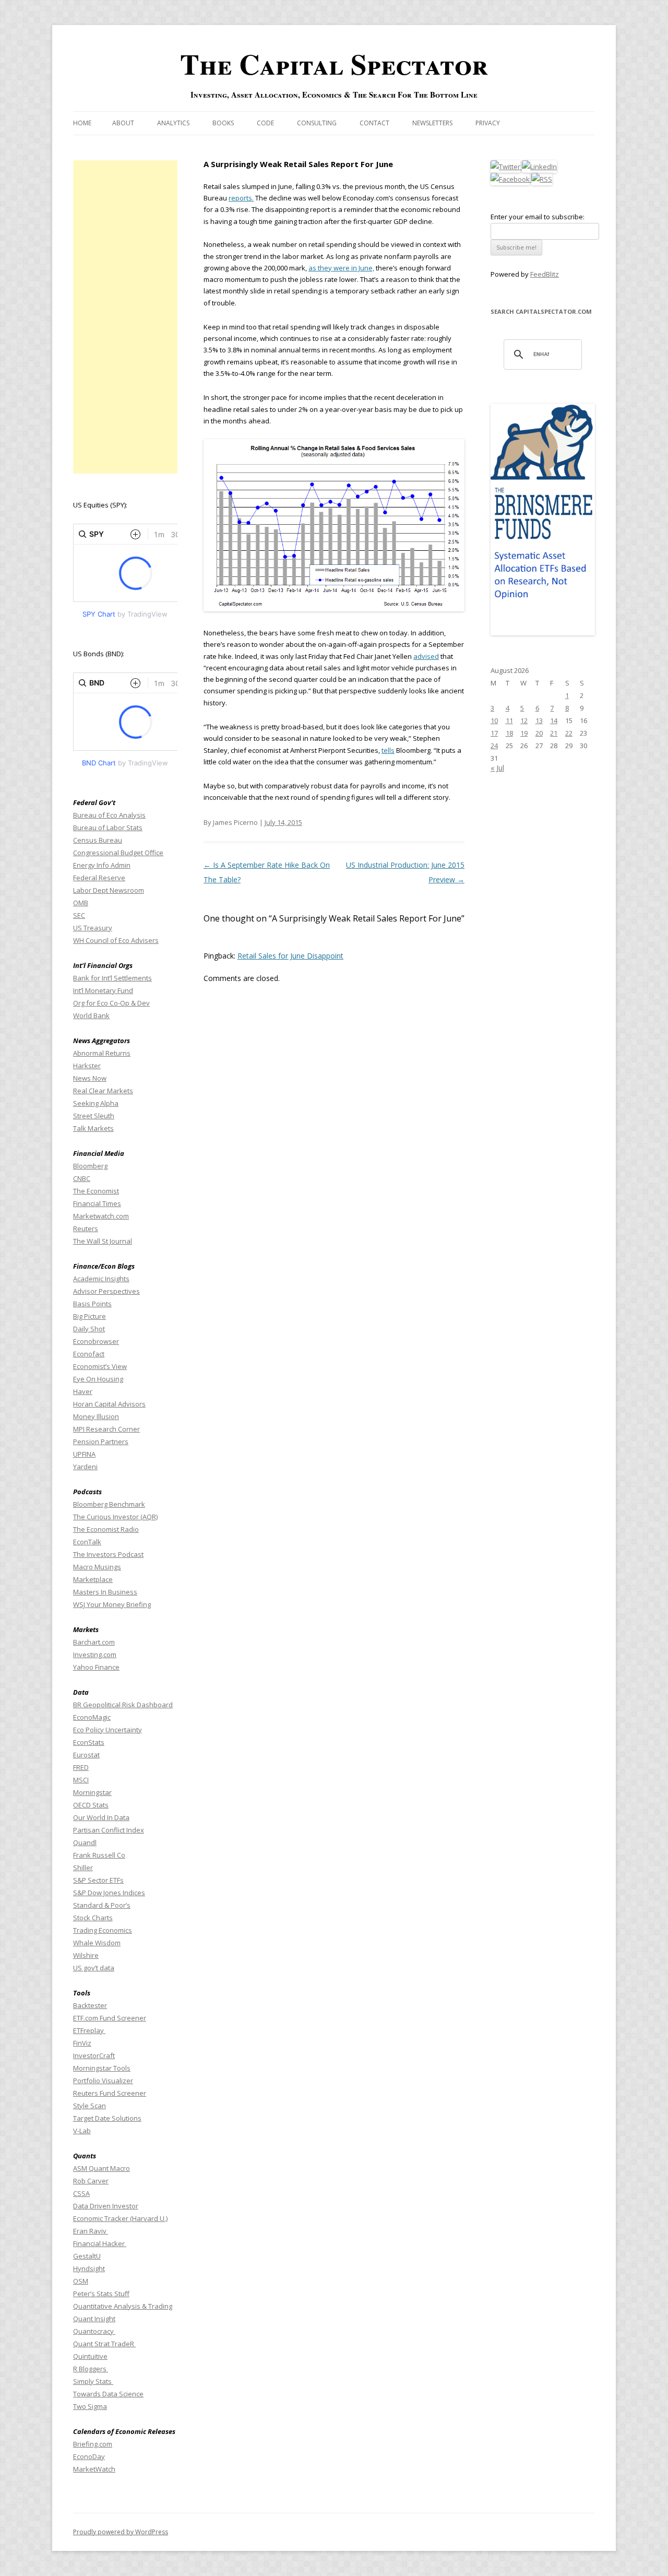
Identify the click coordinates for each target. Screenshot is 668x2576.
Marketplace (93, 1579)
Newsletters (432, 123)
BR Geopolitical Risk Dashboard (123, 1705)
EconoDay (89, 2456)
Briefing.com (93, 2444)
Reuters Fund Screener (110, 2093)
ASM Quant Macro (102, 2168)
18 (509, 733)
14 (554, 720)
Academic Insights (101, 1279)
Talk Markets (93, 1128)
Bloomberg (90, 1166)
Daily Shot (89, 1329)
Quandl (85, 1842)
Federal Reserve (99, 878)
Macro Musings (97, 1567)
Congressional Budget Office (118, 853)
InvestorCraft (94, 2055)
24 (494, 746)
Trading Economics (103, 1930)
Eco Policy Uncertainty (108, 1730)
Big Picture (90, 1316)
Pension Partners (101, 1441)
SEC (79, 915)
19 (524, 733)
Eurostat (86, 1755)
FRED (81, 1767)
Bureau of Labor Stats (108, 828)
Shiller (83, 1868)
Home (82, 123)
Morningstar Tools (102, 2068)
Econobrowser (96, 1341)
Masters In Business (105, 1592)
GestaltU (87, 2256)
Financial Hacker (100, 2243)
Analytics (173, 123)
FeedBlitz (545, 274)
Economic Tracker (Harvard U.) (120, 2218)
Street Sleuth (94, 1116)
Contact (374, 123)
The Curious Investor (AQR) (115, 1517)
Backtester (90, 2005)
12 (524, 720)
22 (569, 733)
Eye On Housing (98, 1379)
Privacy (488, 123)
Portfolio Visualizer (103, 2081)
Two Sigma (90, 2406)
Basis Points (92, 1304)
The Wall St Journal (103, 1241)
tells (388, 750)
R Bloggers (91, 2369)
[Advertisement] (125, 317)
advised (426, 656)
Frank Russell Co (99, 1855)
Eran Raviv (91, 2231)
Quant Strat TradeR (104, 2344)
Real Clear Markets (103, 1091)
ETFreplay (89, 2030)
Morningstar (92, 1792)
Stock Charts (93, 1918)
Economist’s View (100, 1366)
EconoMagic (92, 1717)
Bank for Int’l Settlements (112, 978)
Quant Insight (94, 2319)
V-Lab (82, 2131)
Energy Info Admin (102, 865)
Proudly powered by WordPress (121, 2532)
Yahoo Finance (96, 1667)
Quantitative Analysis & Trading (123, 2306)
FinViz (82, 2043)
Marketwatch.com (101, 1216)
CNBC (82, 1178)
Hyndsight (89, 2268)
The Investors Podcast (108, 1554)
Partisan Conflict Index (109, 1830)
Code (265, 123)
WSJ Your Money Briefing (112, 1604)
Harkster (87, 1066)
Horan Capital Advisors (109, 1404)
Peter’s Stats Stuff (101, 2294)
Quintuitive (90, 2356)
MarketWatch (94, 2469)
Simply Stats (93, 2381)
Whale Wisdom (97, 1943)
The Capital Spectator (334, 64)
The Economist (96, 1191)
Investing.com (95, 1655)
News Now (90, 1078)
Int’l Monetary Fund (103, 990)
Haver (83, 1391)
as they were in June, (341, 268)
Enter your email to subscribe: (538, 217)
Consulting (317, 123)
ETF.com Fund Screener (110, 2018)
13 (539, 720)
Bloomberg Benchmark (109, 1504)
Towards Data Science (108, 2394)
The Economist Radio (106, 1529)
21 (554, 733)
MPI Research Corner (106, 1429)
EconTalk (87, 1542)
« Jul (497, 768)
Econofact (89, 1354)
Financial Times (97, 1203)
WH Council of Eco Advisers (116, 940)
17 (494, 733)
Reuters (86, 1228)
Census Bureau (98, 840)
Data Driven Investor (106, 2206)
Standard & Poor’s (102, 1905)
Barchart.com (94, 1642)
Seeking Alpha (96, 1103)
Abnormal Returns (102, 1053)
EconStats (89, 1742)
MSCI (81, 1780)
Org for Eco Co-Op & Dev (111, 1003)
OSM (81, 2281)
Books (223, 123)
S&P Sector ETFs (98, 1880)
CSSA (81, 2193)
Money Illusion (96, 1416)
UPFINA (84, 1454)
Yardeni (85, 1467)
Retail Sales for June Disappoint (290, 956)
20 (539, 733)
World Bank (91, 1015)
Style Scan (90, 2106)
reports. (241, 198)
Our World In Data (101, 1817)
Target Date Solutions (107, 2118)
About (123, 123)
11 (509, 720)
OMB (81, 903)
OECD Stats (91, 1805)
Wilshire (86, 1955)
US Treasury (93, 928)
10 (494, 720)
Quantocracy (94, 2331)
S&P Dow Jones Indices (109, 1893)
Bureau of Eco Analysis (109, 815)
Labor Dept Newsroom (109, 890)
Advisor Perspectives (106, 1291)
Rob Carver (91, 2181)
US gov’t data (94, 1968)
